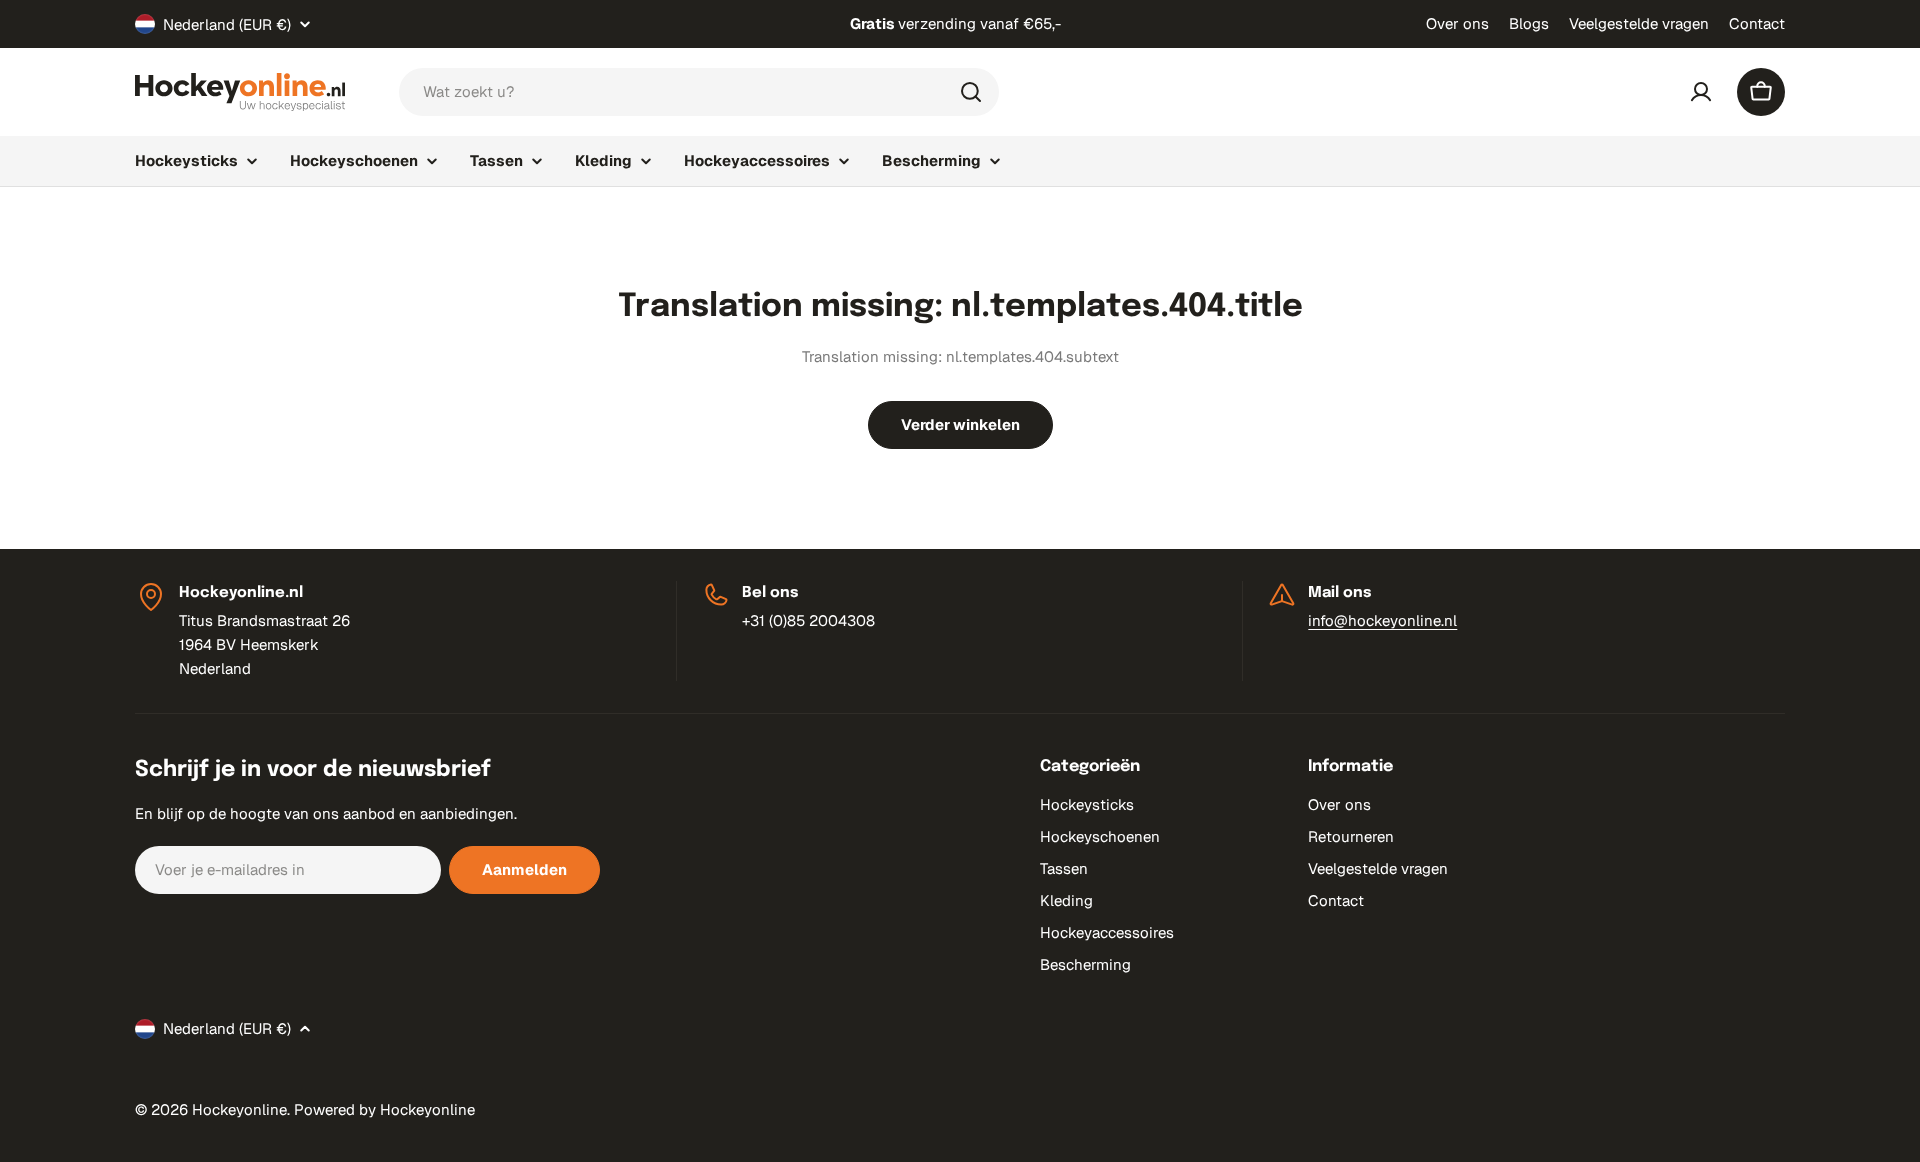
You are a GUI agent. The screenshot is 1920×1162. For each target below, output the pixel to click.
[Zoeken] (971, 92)
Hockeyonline (239, 1109)
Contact (1757, 23)
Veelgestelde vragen (1639, 23)
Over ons (1457, 23)
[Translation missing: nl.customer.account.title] (1701, 92)
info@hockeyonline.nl (1382, 620)
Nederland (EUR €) (227, 24)
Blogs (1529, 23)
